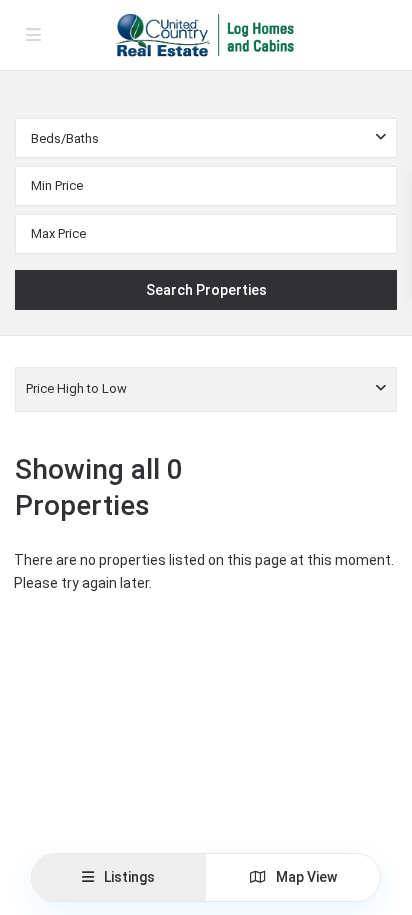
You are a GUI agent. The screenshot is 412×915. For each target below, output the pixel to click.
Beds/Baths (65, 138)
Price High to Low (76, 388)
